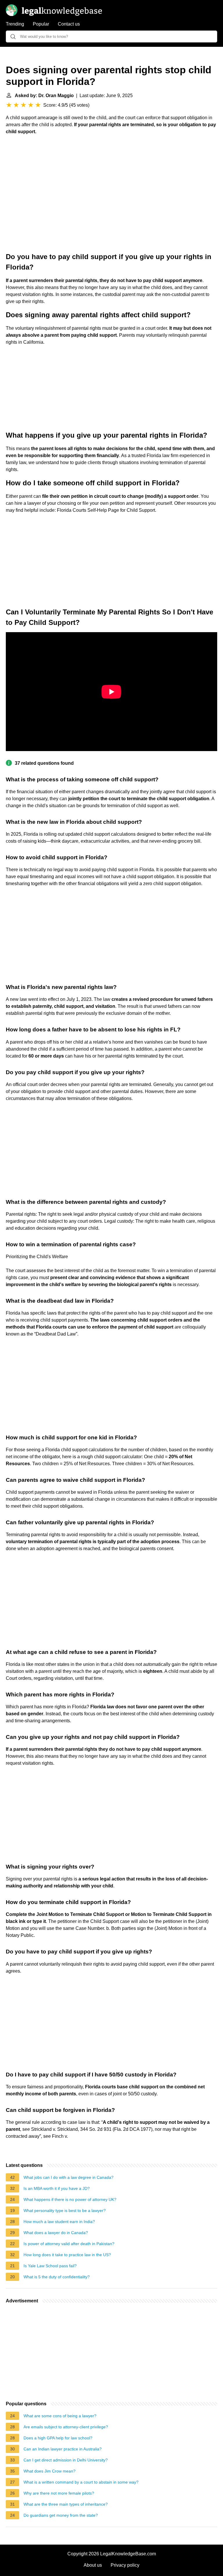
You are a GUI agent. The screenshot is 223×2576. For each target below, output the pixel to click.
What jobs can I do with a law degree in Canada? (69, 2177)
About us (93, 2565)
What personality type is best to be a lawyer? (65, 2210)
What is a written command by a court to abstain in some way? (81, 2482)
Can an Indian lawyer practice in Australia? (63, 2449)
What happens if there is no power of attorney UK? (70, 2199)
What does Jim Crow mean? (50, 2471)
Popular (41, 24)
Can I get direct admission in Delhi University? (66, 2460)
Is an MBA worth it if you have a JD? (57, 2188)
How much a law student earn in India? (59, 2222)
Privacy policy (125, 2565)
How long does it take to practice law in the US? (67, 2255)
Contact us (69, 24)
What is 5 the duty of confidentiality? (57, 2277)
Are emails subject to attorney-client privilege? (66, 2427)
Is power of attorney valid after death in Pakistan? (69, 2244)
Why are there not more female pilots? (59, 2493)
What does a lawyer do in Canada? (56, 2233)
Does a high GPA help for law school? (58, 2438)
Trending (15, 24)
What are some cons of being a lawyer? (60, 2416)
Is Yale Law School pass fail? (50, 2266)
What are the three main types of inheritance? (66, 2504)
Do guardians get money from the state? (61, 2515)
